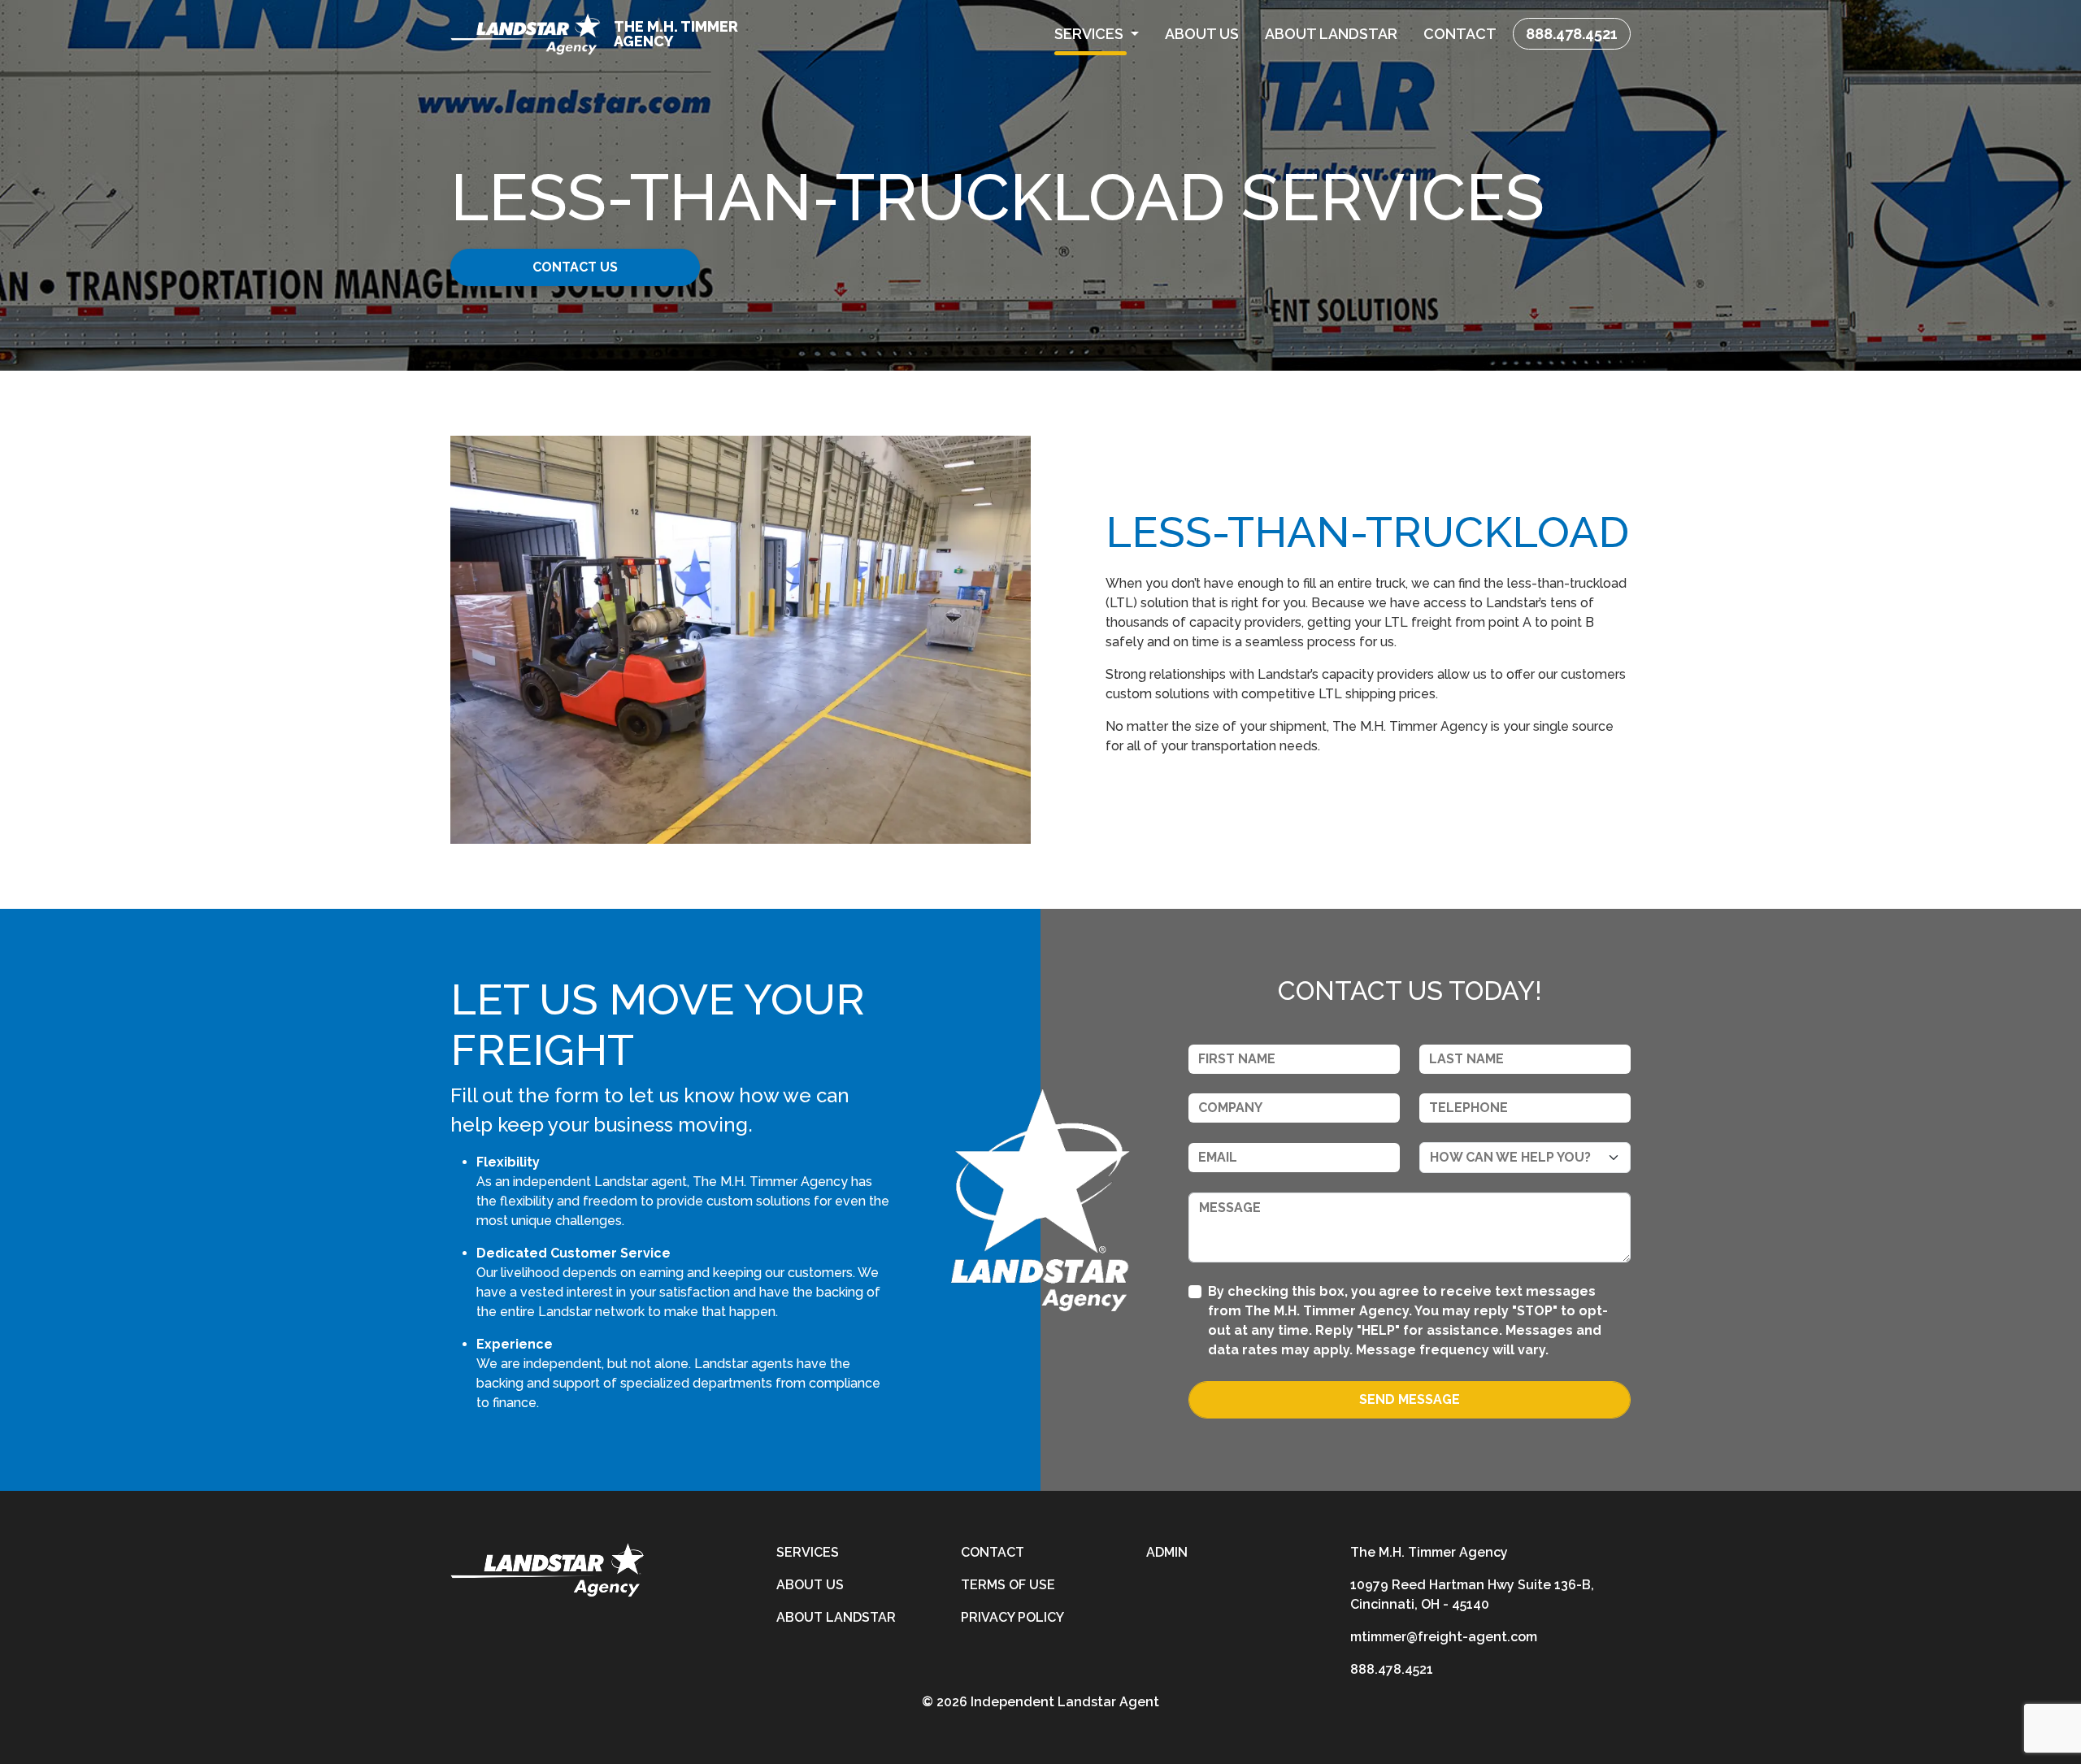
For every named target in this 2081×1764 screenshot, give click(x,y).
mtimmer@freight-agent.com (1444, 1637)
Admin (1167, 1552)
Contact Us (575, 267)
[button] (1097, 34)
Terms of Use (1008, 1585)
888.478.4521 (1572, 34)
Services (808, 1552)
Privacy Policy (1012, 1617)
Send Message (1410, 1399)
